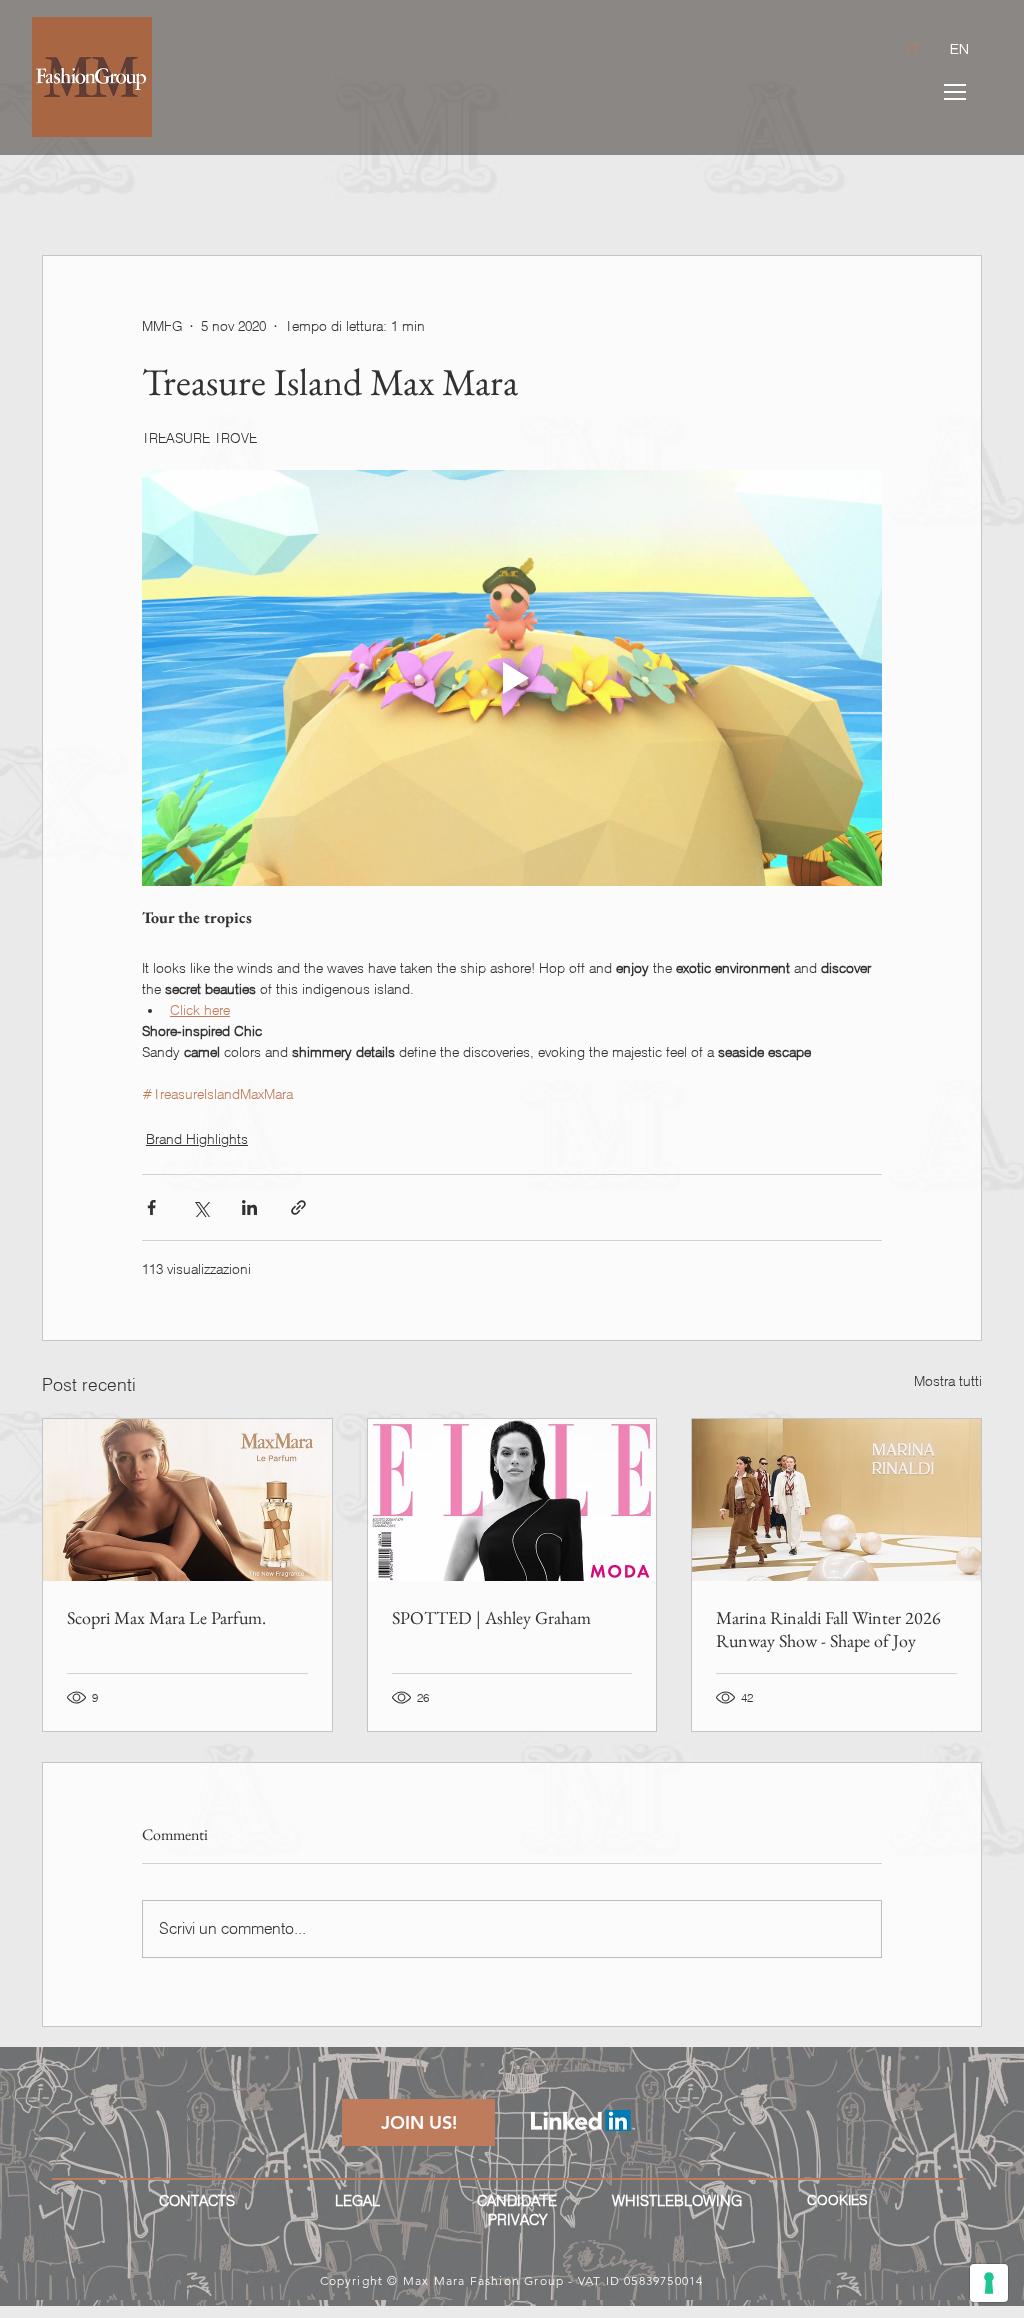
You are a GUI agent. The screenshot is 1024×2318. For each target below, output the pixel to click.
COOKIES (837, 2200)
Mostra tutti (948, 1381)
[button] (955, 92)
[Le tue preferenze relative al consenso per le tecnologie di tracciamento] (989, 2283)
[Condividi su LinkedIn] (249, 1207)
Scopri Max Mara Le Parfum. (166, 1617)
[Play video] (512, 678)
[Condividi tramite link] (298, 1207)
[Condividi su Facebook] (151, 1207)
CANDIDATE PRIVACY (517, 2210)
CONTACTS (197, 2201)
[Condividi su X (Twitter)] (200, 1207)
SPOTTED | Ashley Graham (491, 1617)
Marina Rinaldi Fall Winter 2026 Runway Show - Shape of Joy (828, 1629)
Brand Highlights (197, 1139)
